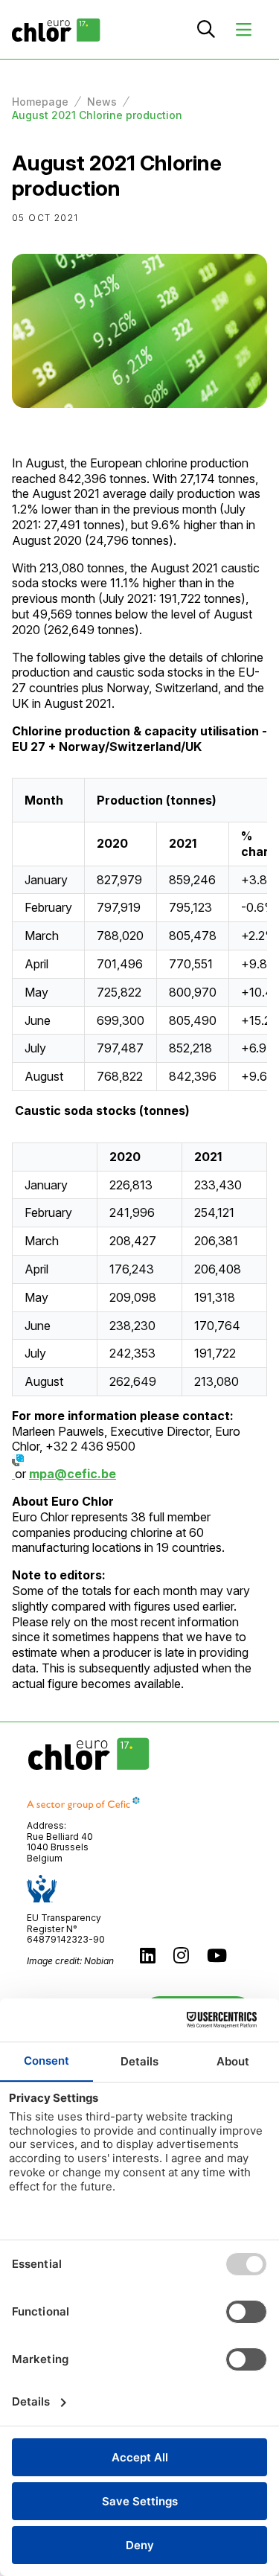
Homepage (40, 102)
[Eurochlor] (56, 29)
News (102, 102)
